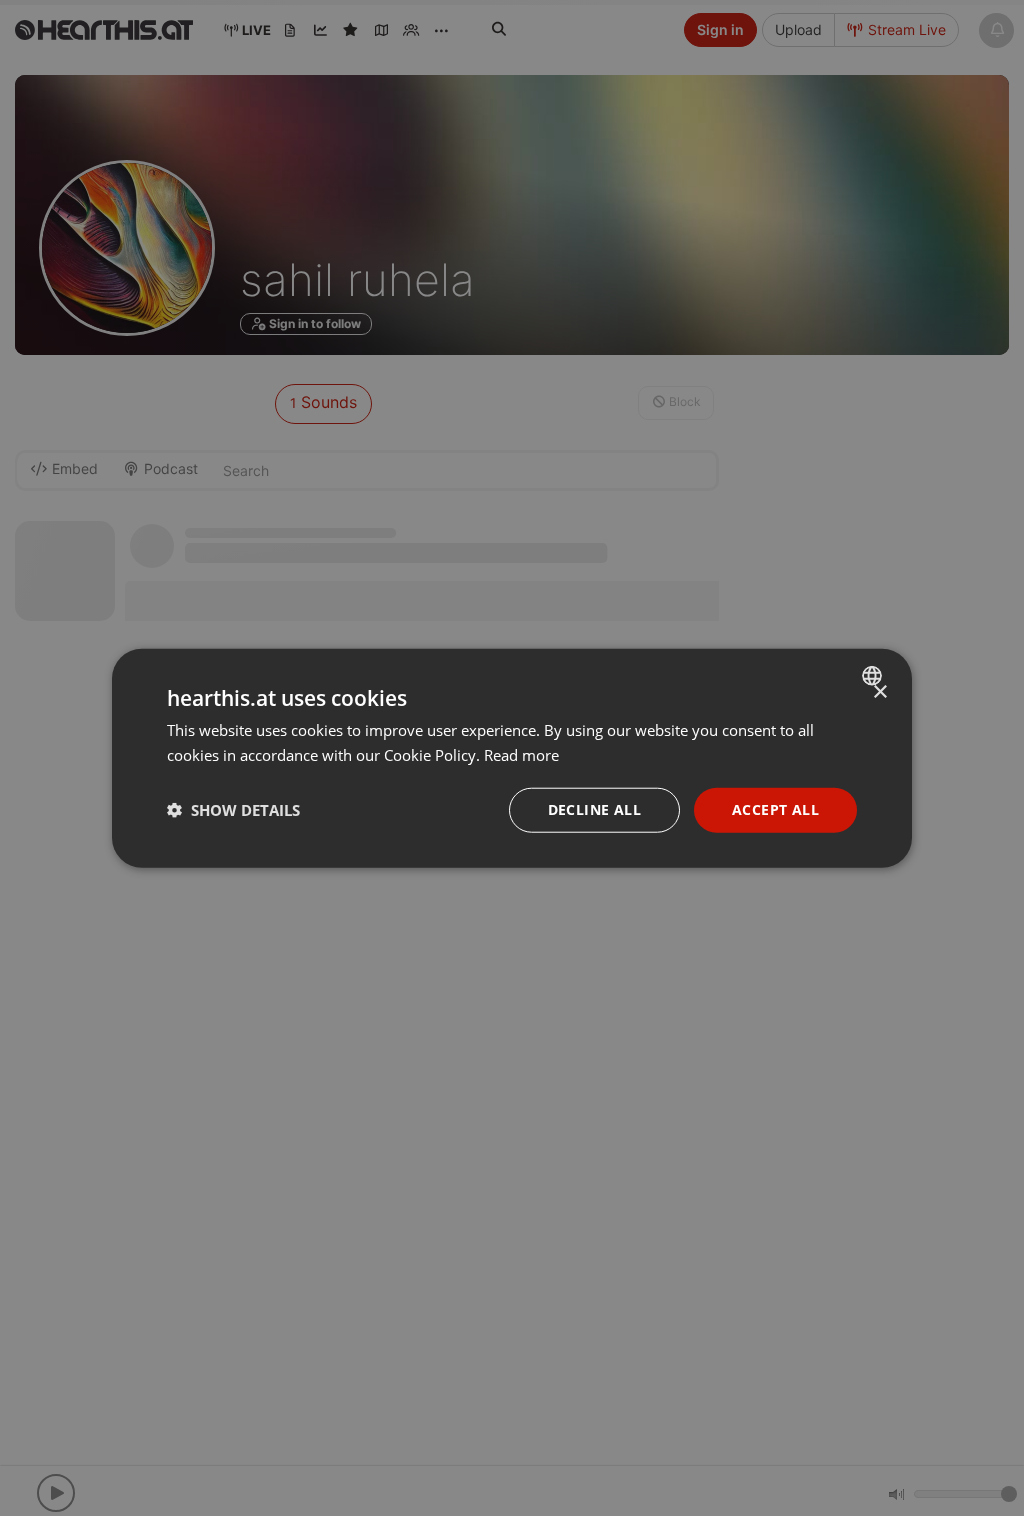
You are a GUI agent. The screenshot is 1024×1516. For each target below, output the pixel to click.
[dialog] (512, 758)
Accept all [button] (775, 809)
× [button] (879, 692)
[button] (233, 810)
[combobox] (874, 676)
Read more (521, 755)
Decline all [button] (594, 809)
